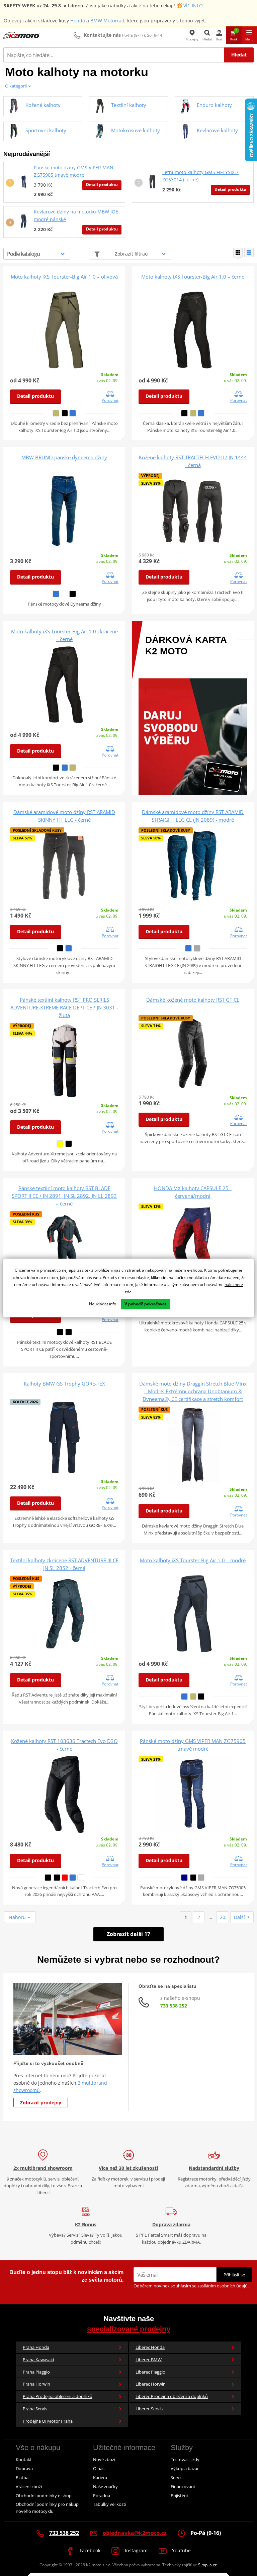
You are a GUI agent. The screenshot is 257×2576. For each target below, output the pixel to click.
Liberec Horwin (151, 2384)
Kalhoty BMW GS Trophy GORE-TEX (64, 1384)
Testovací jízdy (185, 2459)
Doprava (24, 2468)
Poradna (102, 2495)
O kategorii (16, 86)
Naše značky (105, 2486)
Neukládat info (103, 1304)
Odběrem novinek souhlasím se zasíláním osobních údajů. (191, 2286)
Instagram (136, 2550)
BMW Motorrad (107, 21)
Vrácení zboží (29, 2486)
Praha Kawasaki (38, 2360)
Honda (78, 21)
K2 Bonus (86, 2224)
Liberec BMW (149, 2360)
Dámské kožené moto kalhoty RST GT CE (193, 1000)
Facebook (89, 2550)
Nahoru (18, 1917)
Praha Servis (35, 2409)
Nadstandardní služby (214, 2168)
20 (223, 1917)
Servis (177, 2477)
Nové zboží (104, 2459)
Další (239, 1917)
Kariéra (100, 2477)
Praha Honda (36, 2347)
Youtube (181, 2550)
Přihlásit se (234, 2275)
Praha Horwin (36, 2384)
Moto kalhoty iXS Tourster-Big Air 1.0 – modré (193, 1560)
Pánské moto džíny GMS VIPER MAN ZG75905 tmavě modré (74, 171)
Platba (22, 2477)
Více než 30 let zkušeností (128, 2168)
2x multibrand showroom (43, 2168)
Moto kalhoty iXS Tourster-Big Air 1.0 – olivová (64, 277)
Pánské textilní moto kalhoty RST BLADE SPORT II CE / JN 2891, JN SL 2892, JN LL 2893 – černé (64, 1196)
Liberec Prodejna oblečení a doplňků (172, 2396)
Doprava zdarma (171, 2224)
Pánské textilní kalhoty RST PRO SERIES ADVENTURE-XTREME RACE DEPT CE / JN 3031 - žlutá (64, 1007)
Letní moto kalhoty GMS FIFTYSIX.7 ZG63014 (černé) (200, 176)
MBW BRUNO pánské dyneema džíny (64, 457)
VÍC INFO (193, 6)
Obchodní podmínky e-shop (44, 2495)
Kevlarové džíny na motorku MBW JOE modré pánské (76, 215)
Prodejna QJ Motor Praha (48, 2421)
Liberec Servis (149, 2409)
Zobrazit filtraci (132, 254)
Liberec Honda (150, 2347)
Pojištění (179, 2495)
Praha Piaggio (36, 2372)
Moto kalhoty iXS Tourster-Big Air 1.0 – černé (193, 277)
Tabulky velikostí (110, 2504)
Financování (183, 2486)
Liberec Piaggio (150, 2372)
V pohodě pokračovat (145, 1304)
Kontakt (24, 2459)
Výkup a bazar (185, 2468)
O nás (99, 2468)
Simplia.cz (207, 2565)
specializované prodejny (129, 2329)
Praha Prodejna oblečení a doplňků (58, 2396)
